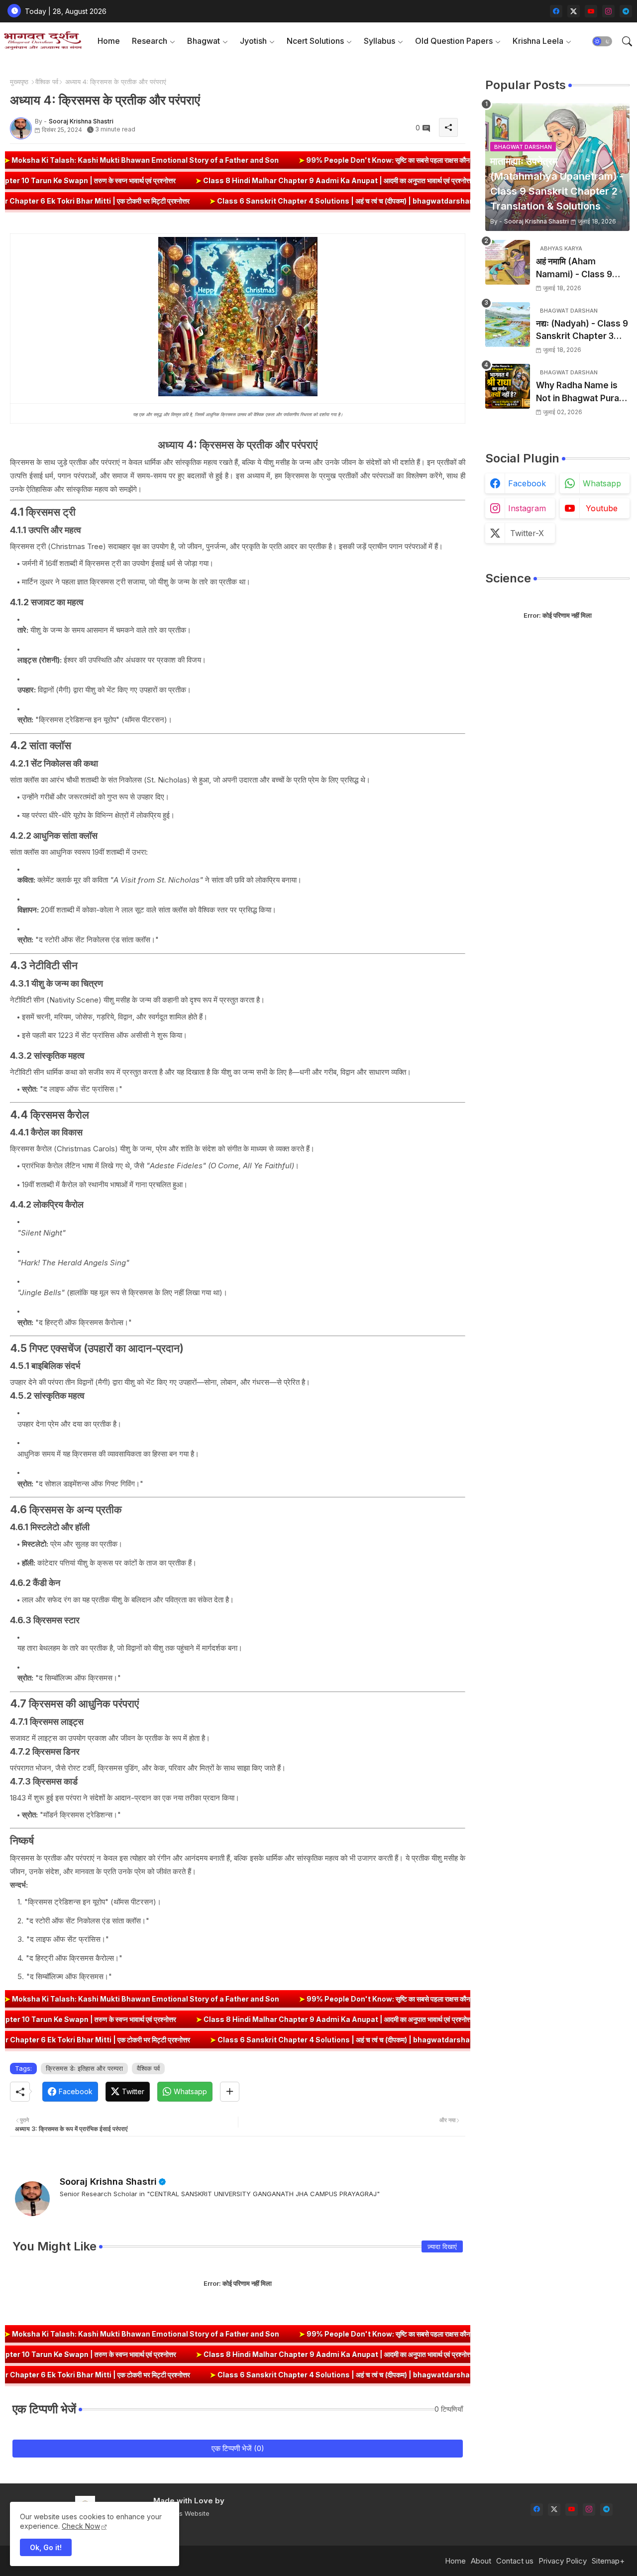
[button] (602, 41)
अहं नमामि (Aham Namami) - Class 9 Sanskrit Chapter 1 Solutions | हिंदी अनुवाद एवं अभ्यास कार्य (582, 269)
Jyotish (253, 41)
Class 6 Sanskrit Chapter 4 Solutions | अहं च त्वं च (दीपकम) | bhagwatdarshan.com (246, 201)
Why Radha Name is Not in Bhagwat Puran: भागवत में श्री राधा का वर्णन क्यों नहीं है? (583, 392)
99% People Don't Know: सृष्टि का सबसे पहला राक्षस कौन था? (292, 160)
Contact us (515, 2561)
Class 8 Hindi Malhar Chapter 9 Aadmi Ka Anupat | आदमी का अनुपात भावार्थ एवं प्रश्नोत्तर (432, 180)
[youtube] (591, 11)
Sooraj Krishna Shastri (108, 2182)
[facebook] (556, 11)
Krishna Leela (538, 41)
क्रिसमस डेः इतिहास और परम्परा (84, 2068)
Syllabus (379, 41)
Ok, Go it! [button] (46, 2547)
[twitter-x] (574, 11)
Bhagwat (204, 41)
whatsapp (602, 483)
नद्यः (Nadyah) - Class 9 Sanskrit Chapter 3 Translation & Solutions (582, 331)
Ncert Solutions (315, 41)
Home (109, 41)
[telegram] (626, 11)
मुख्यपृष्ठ (19, 82)
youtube (602, 508)
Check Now (81, 2526)
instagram (527, 508)
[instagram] (608, 11)
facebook (527, 483)
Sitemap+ (608, 2561)
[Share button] (230, 2092)
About (481, 2561)
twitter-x (527, 533)
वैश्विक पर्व (47, 82)
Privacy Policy (563, 2561)
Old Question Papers (454, 41)
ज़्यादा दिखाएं (442, 2246)
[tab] (109, 41)
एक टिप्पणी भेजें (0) (238, 2448)
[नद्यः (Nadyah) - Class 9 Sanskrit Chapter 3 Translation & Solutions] (508, 325)
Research (150, 41)
